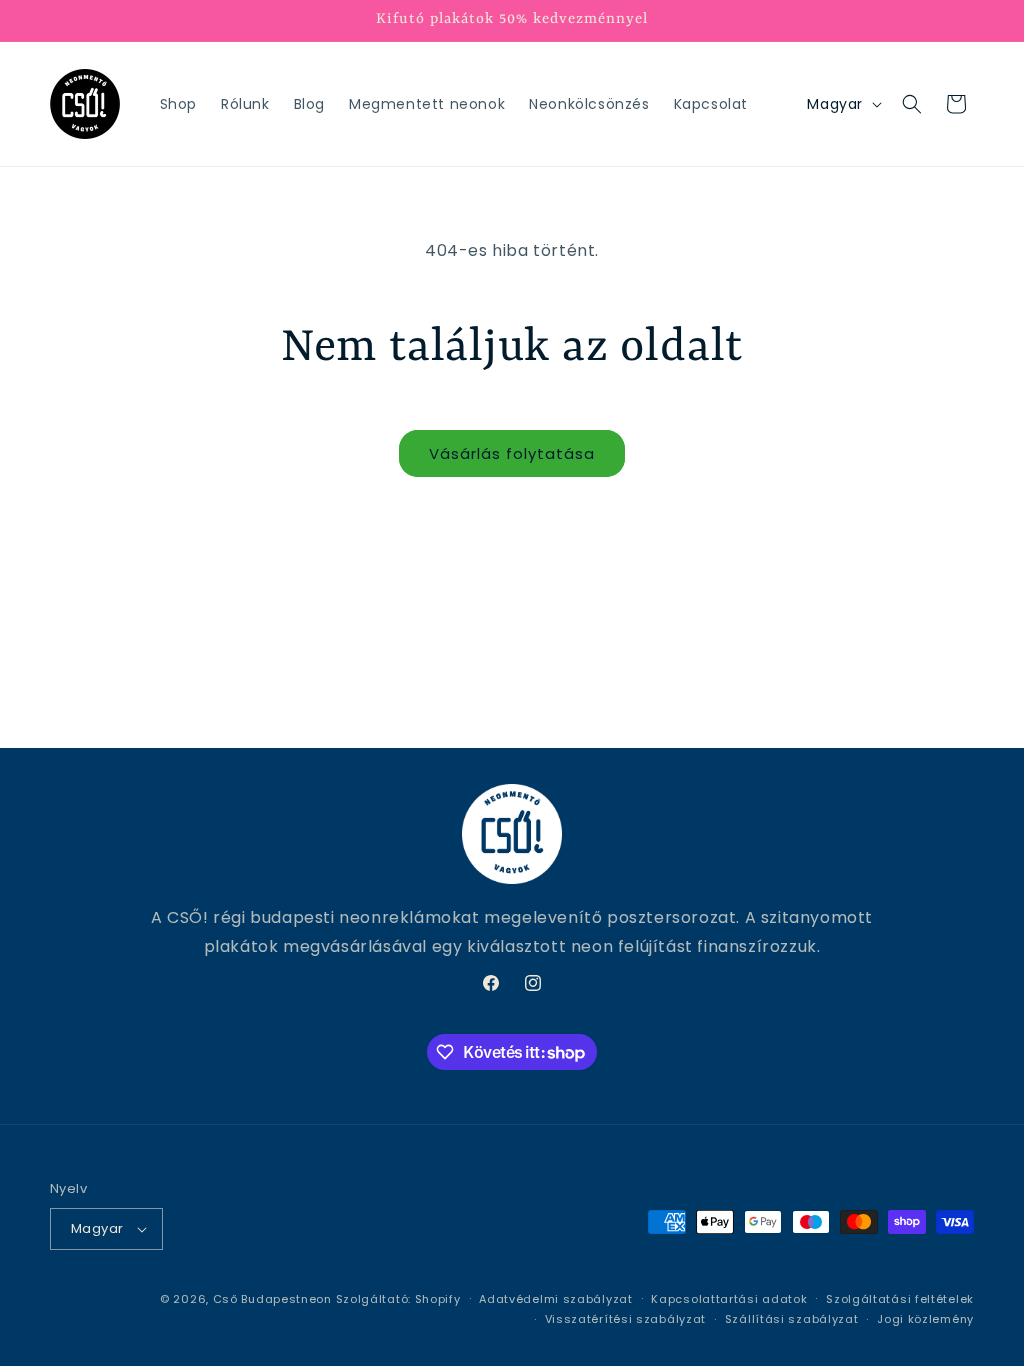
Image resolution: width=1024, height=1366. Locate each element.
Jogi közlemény (925, 1319)
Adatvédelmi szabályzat (555, 1299)
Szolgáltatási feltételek (900, 1299)
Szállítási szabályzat (792, 1319)
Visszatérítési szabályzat (626, 1319)
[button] (912, 104)
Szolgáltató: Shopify (398, 1299)
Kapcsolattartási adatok (729, 1299)
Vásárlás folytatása (512, 453)
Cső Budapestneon (272, 1299)
